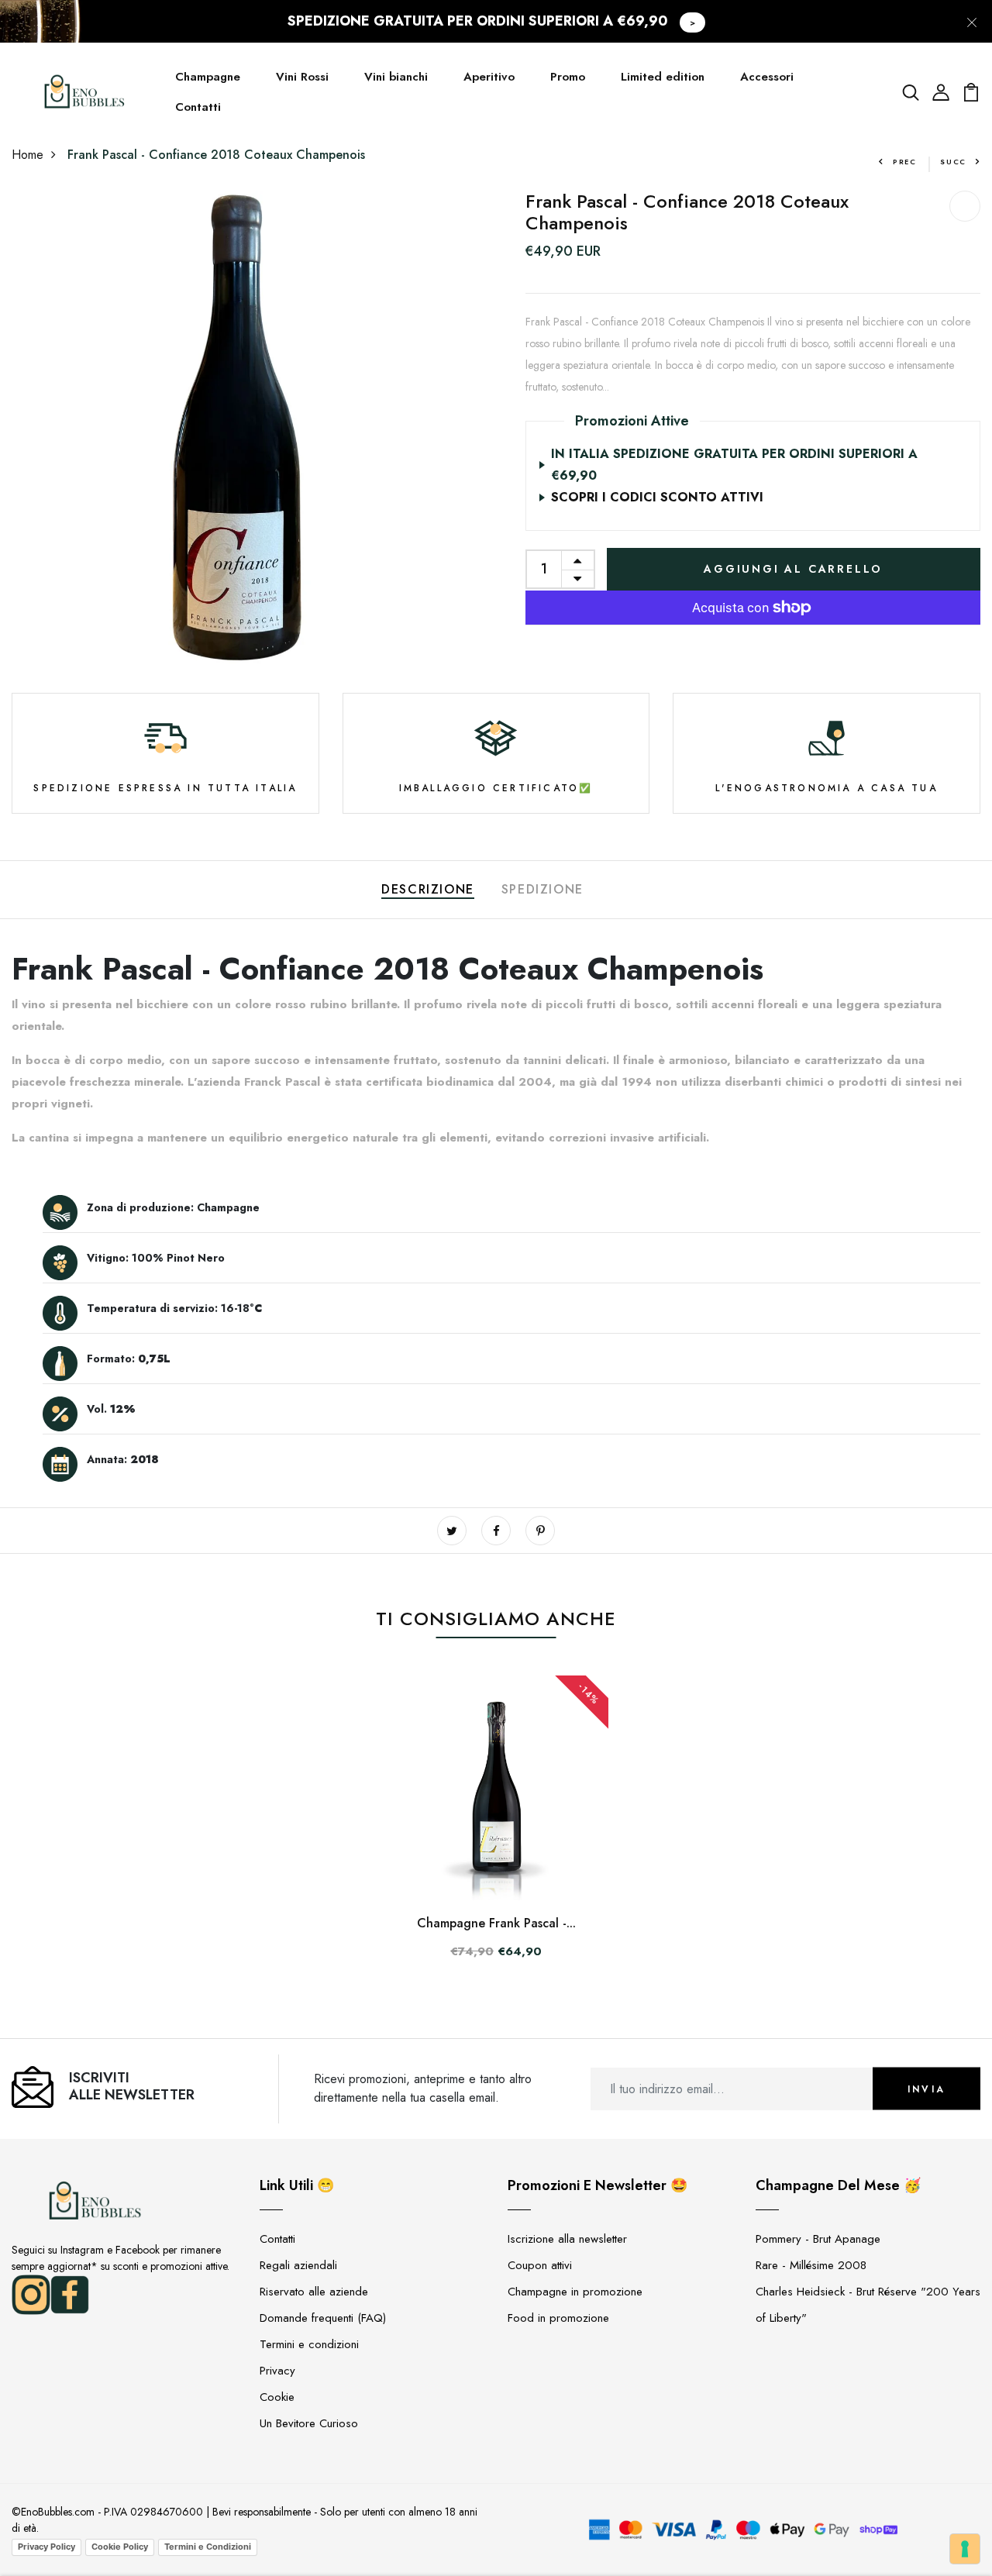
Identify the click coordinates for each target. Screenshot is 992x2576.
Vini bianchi (396, 77)
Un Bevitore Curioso (309, 2423)
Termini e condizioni (309, 2344)
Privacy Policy (46, 2547)
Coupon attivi (540, 2265)
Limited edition (663, 77)
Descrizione (428, 889)
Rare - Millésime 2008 (811, 2265)
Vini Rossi (302, 77)
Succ (953, 162)
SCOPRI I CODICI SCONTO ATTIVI (657, 497)
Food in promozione (558, 2318)
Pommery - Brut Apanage (818, 2239)
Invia (927, 2089)
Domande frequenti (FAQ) (323, 2318)
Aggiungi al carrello (793, 569)
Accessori (767, 77)
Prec (905, 162)
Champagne (208, 77)
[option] (239, 430)
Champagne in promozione (575, 2292)
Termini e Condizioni (208, 2547)
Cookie (277, 2397)
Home (28, 155)
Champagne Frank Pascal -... (496, 1923)
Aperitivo (489, 77)
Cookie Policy (120, 2547)
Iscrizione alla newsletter (567, 2239)
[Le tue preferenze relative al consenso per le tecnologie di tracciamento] (965, 2549)
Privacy (277, 2371)
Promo (568, 77)
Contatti (198, 107)
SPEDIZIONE (542, 889)
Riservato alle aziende (314, 2292)
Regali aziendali (298, 2265)
